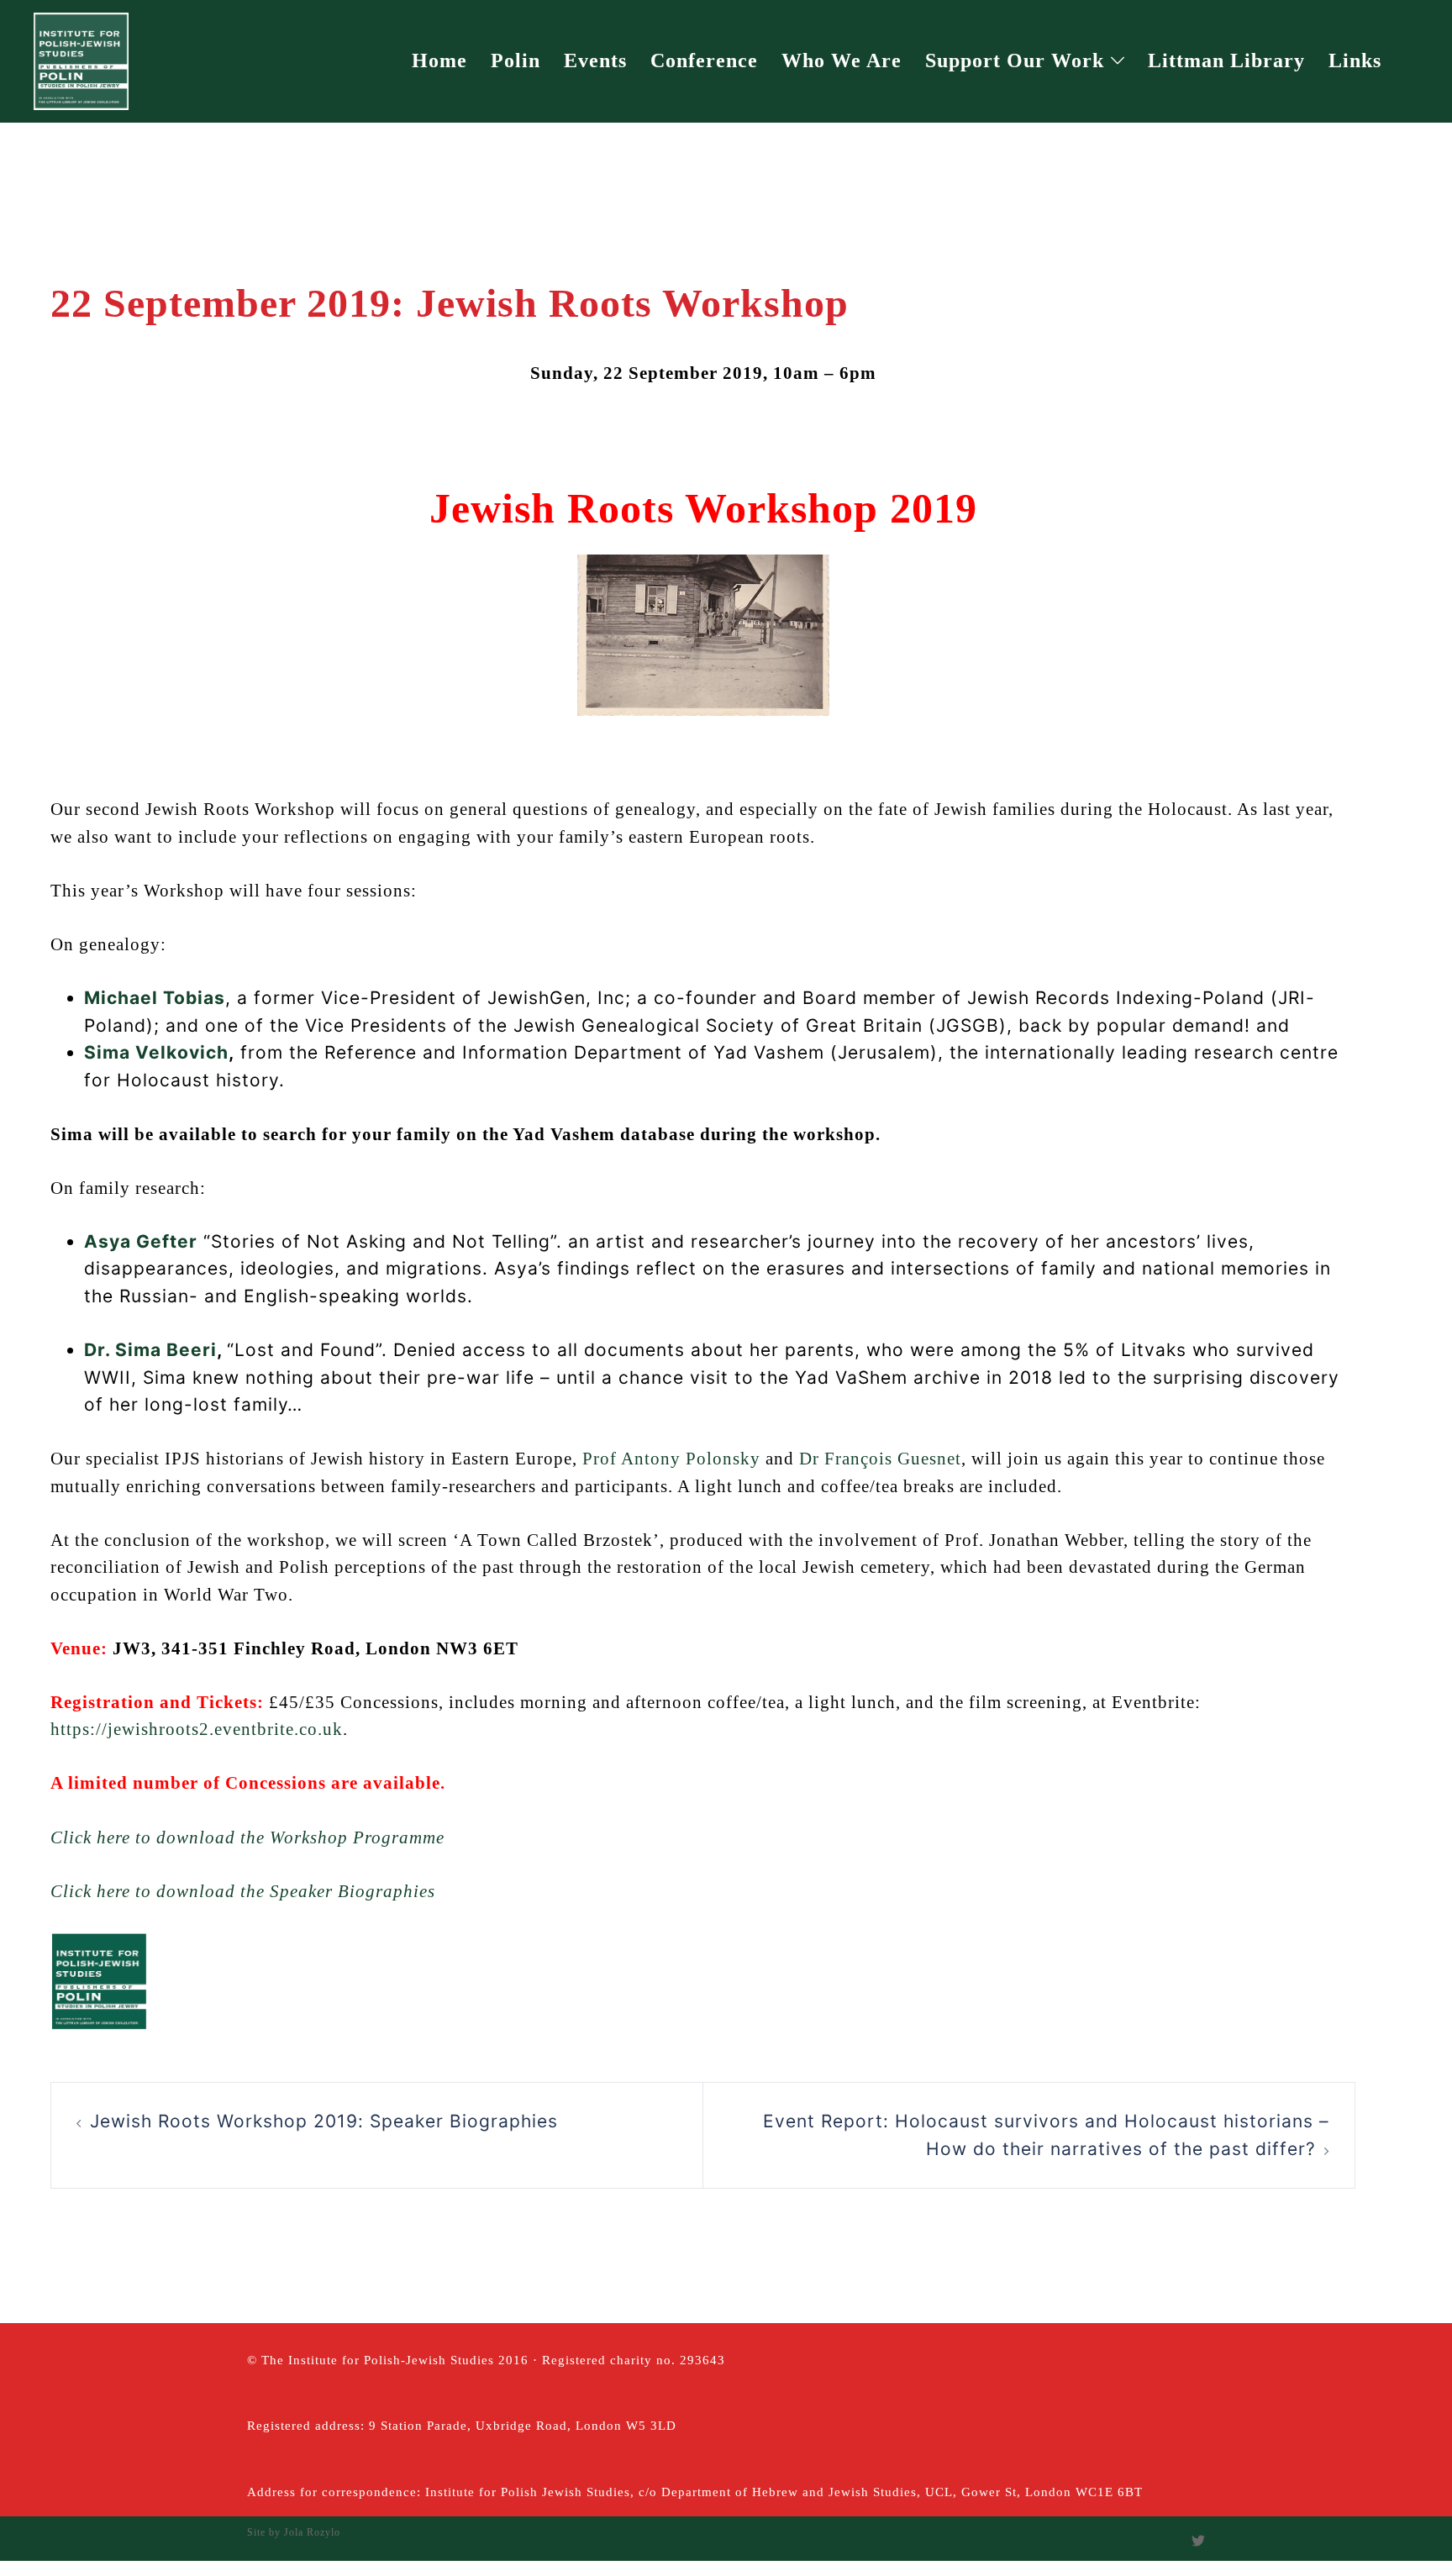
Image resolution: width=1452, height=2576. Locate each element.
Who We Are (842, 60)
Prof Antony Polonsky (671, 1459)
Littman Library (1226, 60)
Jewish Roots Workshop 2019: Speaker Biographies (324, 2121)
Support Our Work (1015, 60)
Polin (516, 60)
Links (1355, 60)
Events (595, 60)
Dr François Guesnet (880, 1459)
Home (439, 60)
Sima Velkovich (156, 1052)
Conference (704, 60)
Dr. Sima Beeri (150, 1350)
